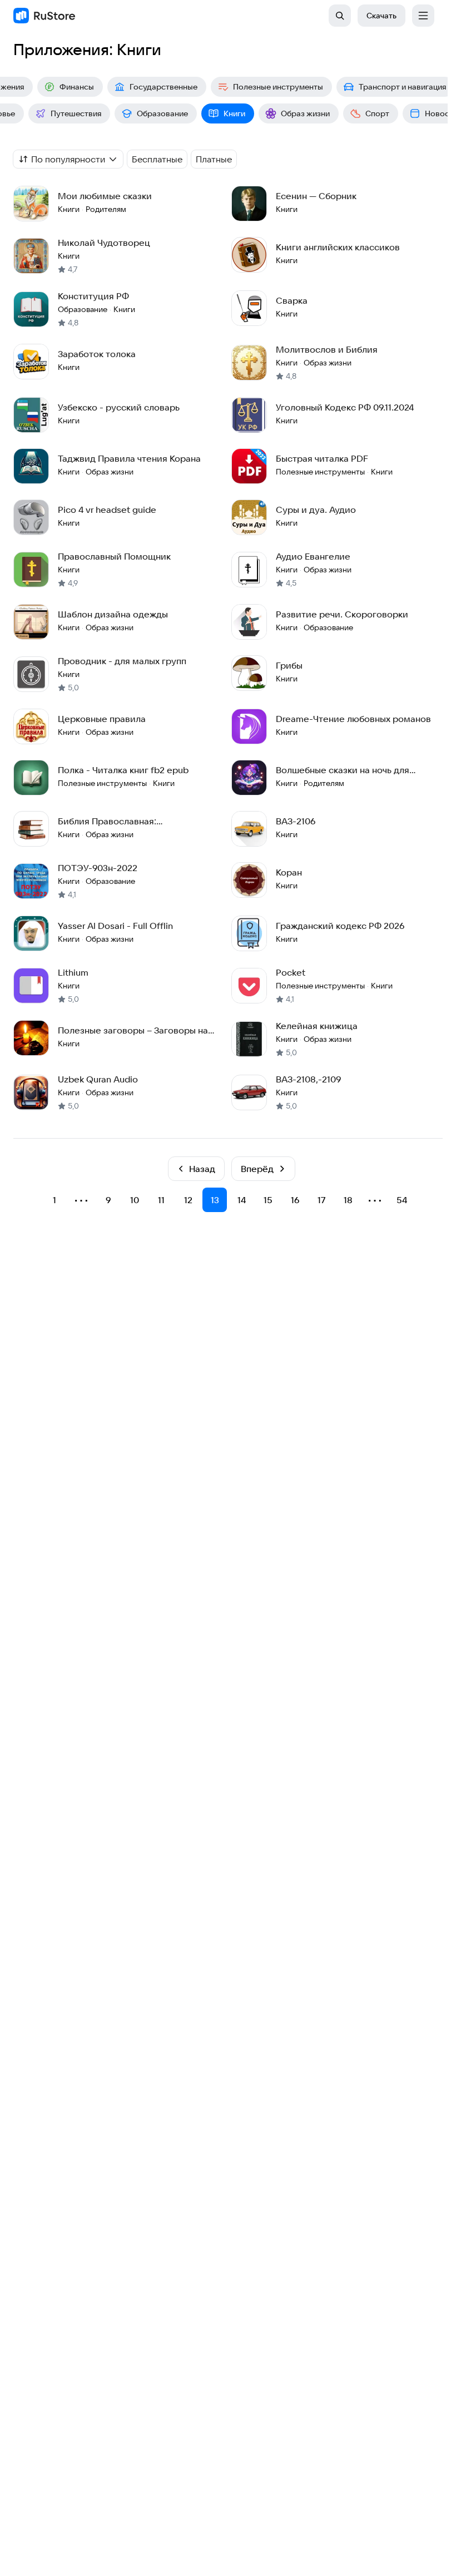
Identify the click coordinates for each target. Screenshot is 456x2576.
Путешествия (76, 113)
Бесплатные (157, 159)
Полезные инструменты (278, 87)
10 (135, 1200)
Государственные (163, 87)
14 (242, 1200)
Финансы (77, 87)
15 (268, 1200)
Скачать (381, 16)
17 (322, 1200)
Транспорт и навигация (402, 87)
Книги (234, 113)
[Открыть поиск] (340, 16)
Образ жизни (305, 113)
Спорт (377, 113)
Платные (214, 159)
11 (161, 1200)
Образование (162, 113)
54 (402, 1200)
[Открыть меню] (423, 16)
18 (348, 1200)
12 (188, 1200)
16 (295, 1200)
